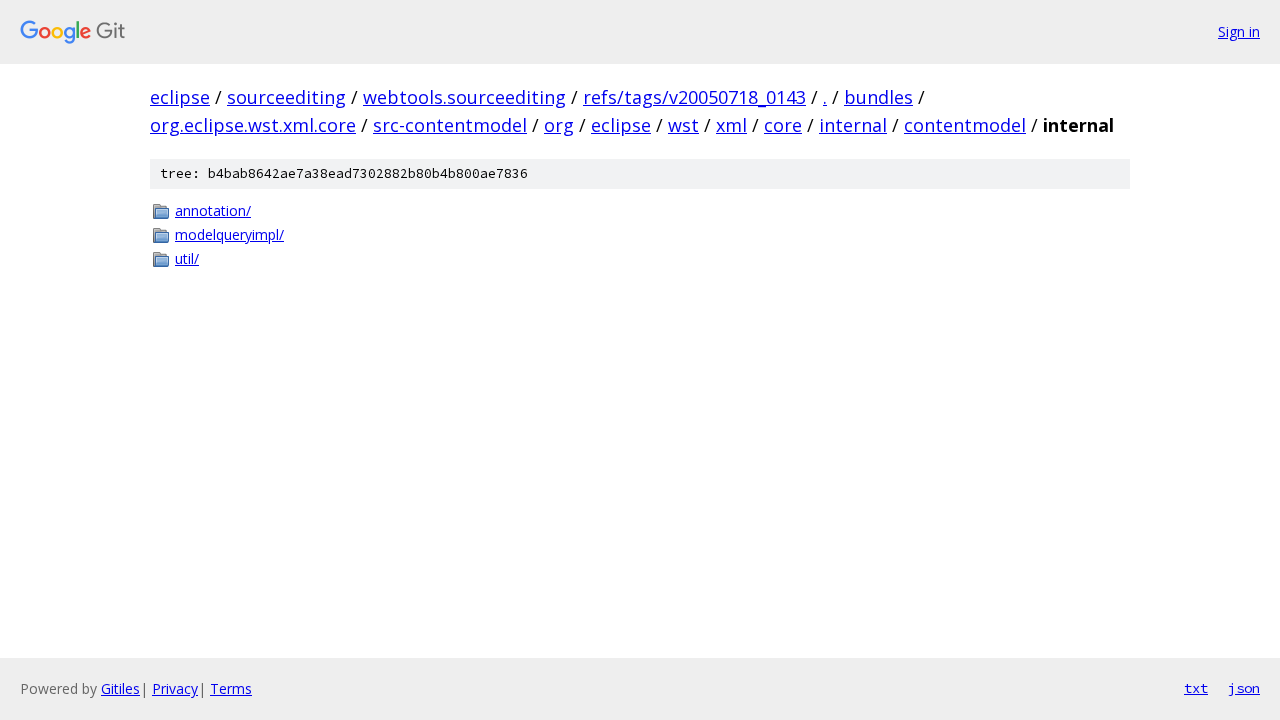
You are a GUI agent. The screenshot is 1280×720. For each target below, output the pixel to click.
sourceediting (286, 97)
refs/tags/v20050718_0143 (694, 97)
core (783, 125)
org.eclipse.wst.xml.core (253, 125)
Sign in (1239, 31)
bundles (878, 97)
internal (853, 125)
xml (731, 125)
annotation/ (213, 210)
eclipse (180, 97)
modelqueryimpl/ (229, 234)
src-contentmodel (450, 125)
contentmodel (965, 125)
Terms (231, 688)
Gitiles (120, 688)
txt (1196, 688)
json (1244, 688)
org (559, 125)
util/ (187, 258)
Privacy (175, 688)
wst (683, 125)
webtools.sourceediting (464, 97)
